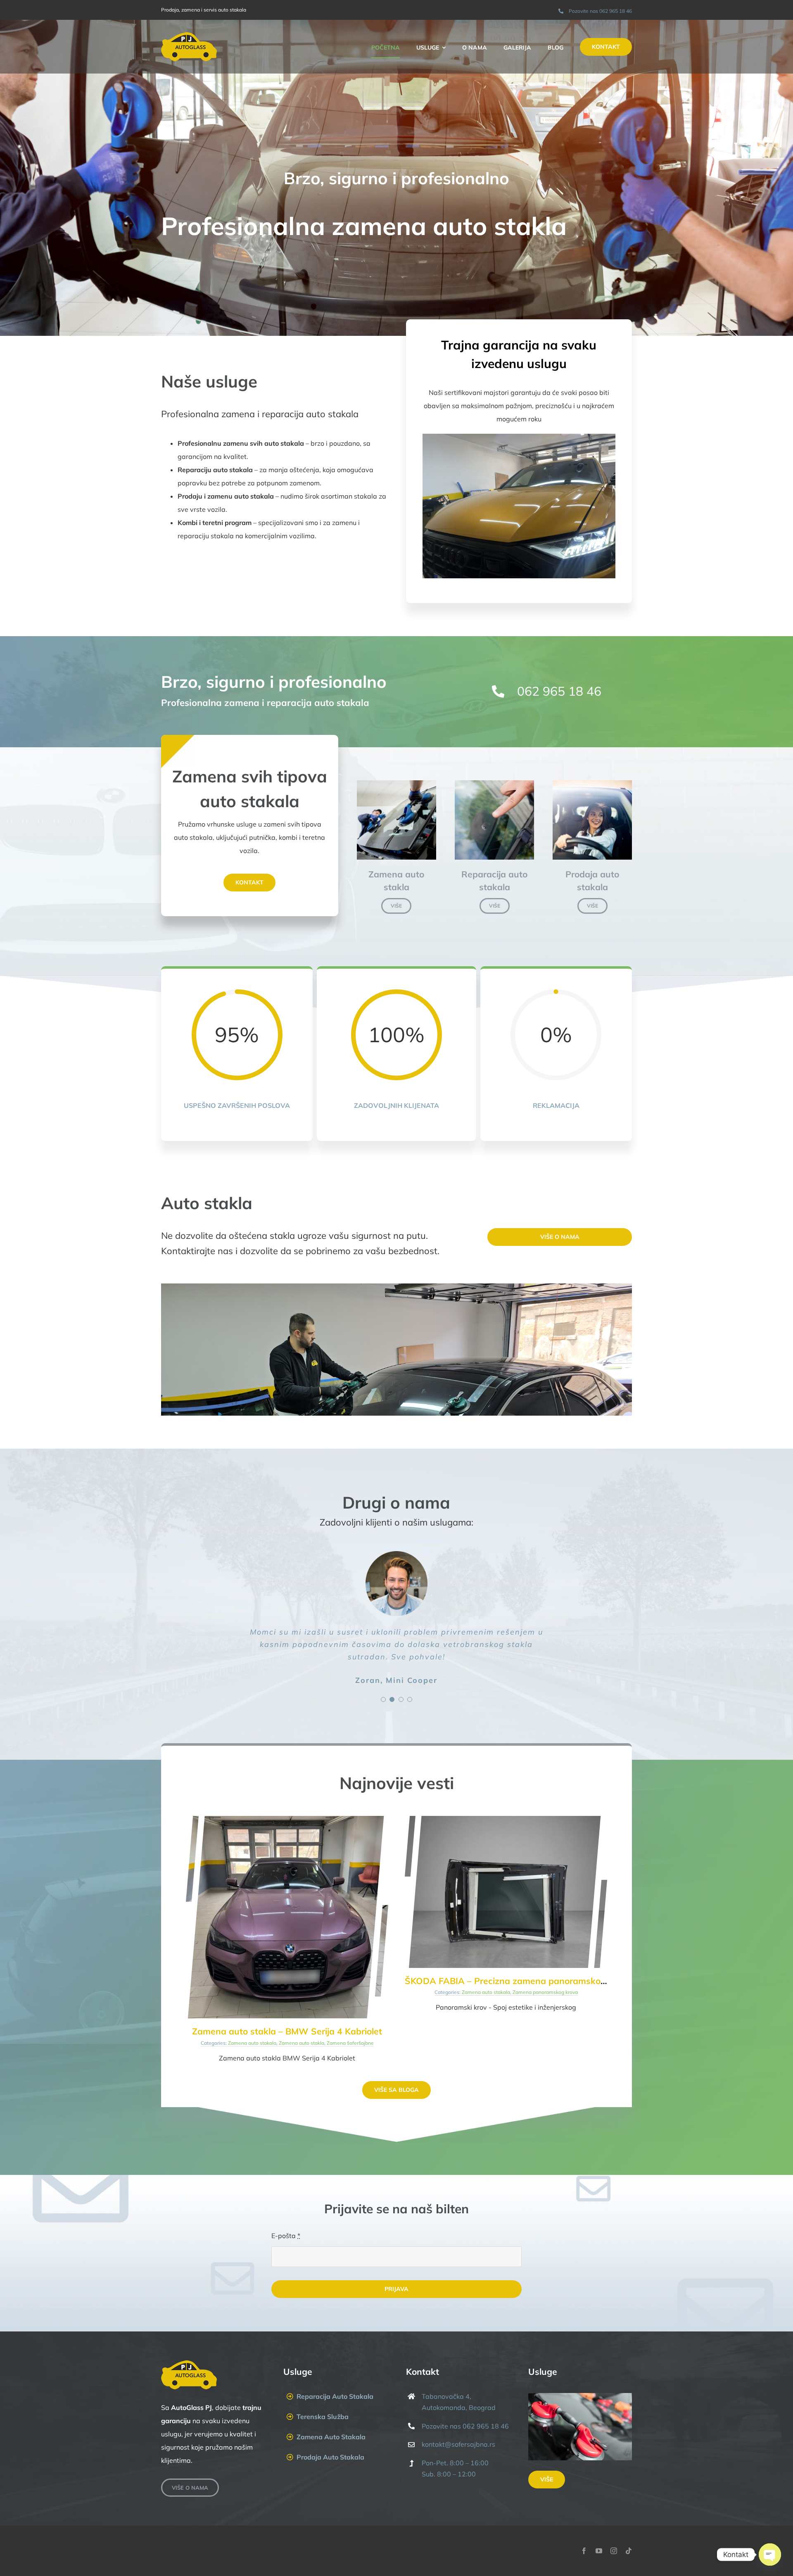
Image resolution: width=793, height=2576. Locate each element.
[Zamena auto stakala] (396, 784)
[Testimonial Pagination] (383, 1699)
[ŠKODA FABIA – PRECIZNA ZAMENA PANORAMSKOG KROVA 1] (506, 1819)
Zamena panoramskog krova (545, 1992)
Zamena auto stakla (302, 2043)
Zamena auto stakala (252, 2043)
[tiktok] (629, 2551)
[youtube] (599, 2551)
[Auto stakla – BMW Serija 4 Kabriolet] (287, 1819)
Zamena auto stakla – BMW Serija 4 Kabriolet (287, 2031)
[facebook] (584, 2551)
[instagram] (614, 2551)
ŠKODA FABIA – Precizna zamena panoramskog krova (518, 1981)
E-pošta (286, 2236)
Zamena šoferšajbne (350, 2043)
